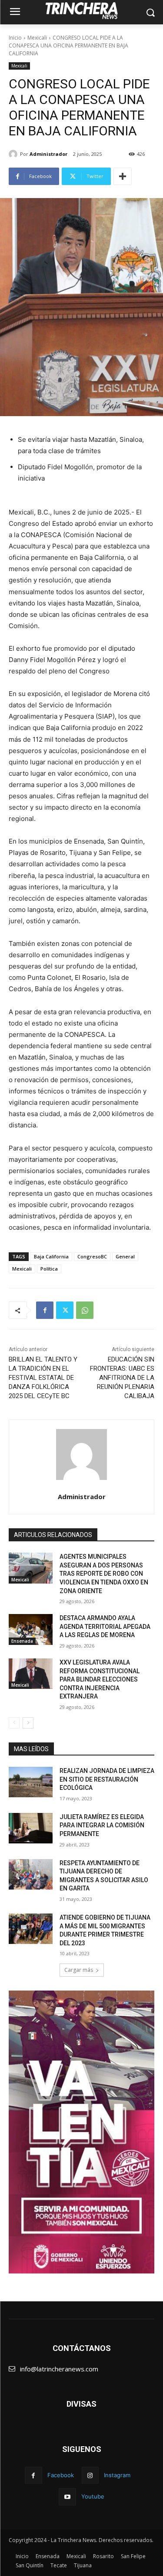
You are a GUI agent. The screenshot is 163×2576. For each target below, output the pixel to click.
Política (49, 1269)
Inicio (15, 38)
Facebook (61, 2475)
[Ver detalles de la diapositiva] (81, 2132)
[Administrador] (14, 154)
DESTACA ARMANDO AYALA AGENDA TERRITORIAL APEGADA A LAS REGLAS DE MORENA (105, 1626)
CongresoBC (92, 1256)
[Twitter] (65, 1310)
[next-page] (28, 1723)
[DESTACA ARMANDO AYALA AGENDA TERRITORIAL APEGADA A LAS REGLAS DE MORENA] (31, 1629)
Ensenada (22, 1641)
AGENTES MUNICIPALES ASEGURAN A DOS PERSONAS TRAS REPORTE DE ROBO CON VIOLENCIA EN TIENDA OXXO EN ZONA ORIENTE (104, 1574)
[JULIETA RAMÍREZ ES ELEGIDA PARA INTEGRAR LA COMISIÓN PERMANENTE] (31, 1828)
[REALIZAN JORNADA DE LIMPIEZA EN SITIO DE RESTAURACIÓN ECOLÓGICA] (31, 1782)
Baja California (51, 1256)
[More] (123, 176)
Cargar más (79, 1970)
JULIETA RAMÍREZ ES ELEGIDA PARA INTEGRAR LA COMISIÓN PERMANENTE (102, 1825)
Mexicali (37, 38)
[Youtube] (67, 2497)
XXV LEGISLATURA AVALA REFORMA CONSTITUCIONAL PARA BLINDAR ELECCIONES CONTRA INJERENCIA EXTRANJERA (100, 1679)
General (125, 1256)
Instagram (117, 2475)
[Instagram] (90, 2475)
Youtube (93, 2496)
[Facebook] (45, 1310)
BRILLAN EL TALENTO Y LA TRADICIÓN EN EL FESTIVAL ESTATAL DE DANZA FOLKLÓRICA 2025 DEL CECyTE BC (43, 1378)
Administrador (48, 154)
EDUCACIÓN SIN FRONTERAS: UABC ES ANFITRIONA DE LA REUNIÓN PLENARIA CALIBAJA (122, 1378)
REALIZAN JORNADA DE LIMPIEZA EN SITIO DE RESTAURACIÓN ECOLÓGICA (107, 1779)
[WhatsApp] (85, 1310)
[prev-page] (14, 1723)
